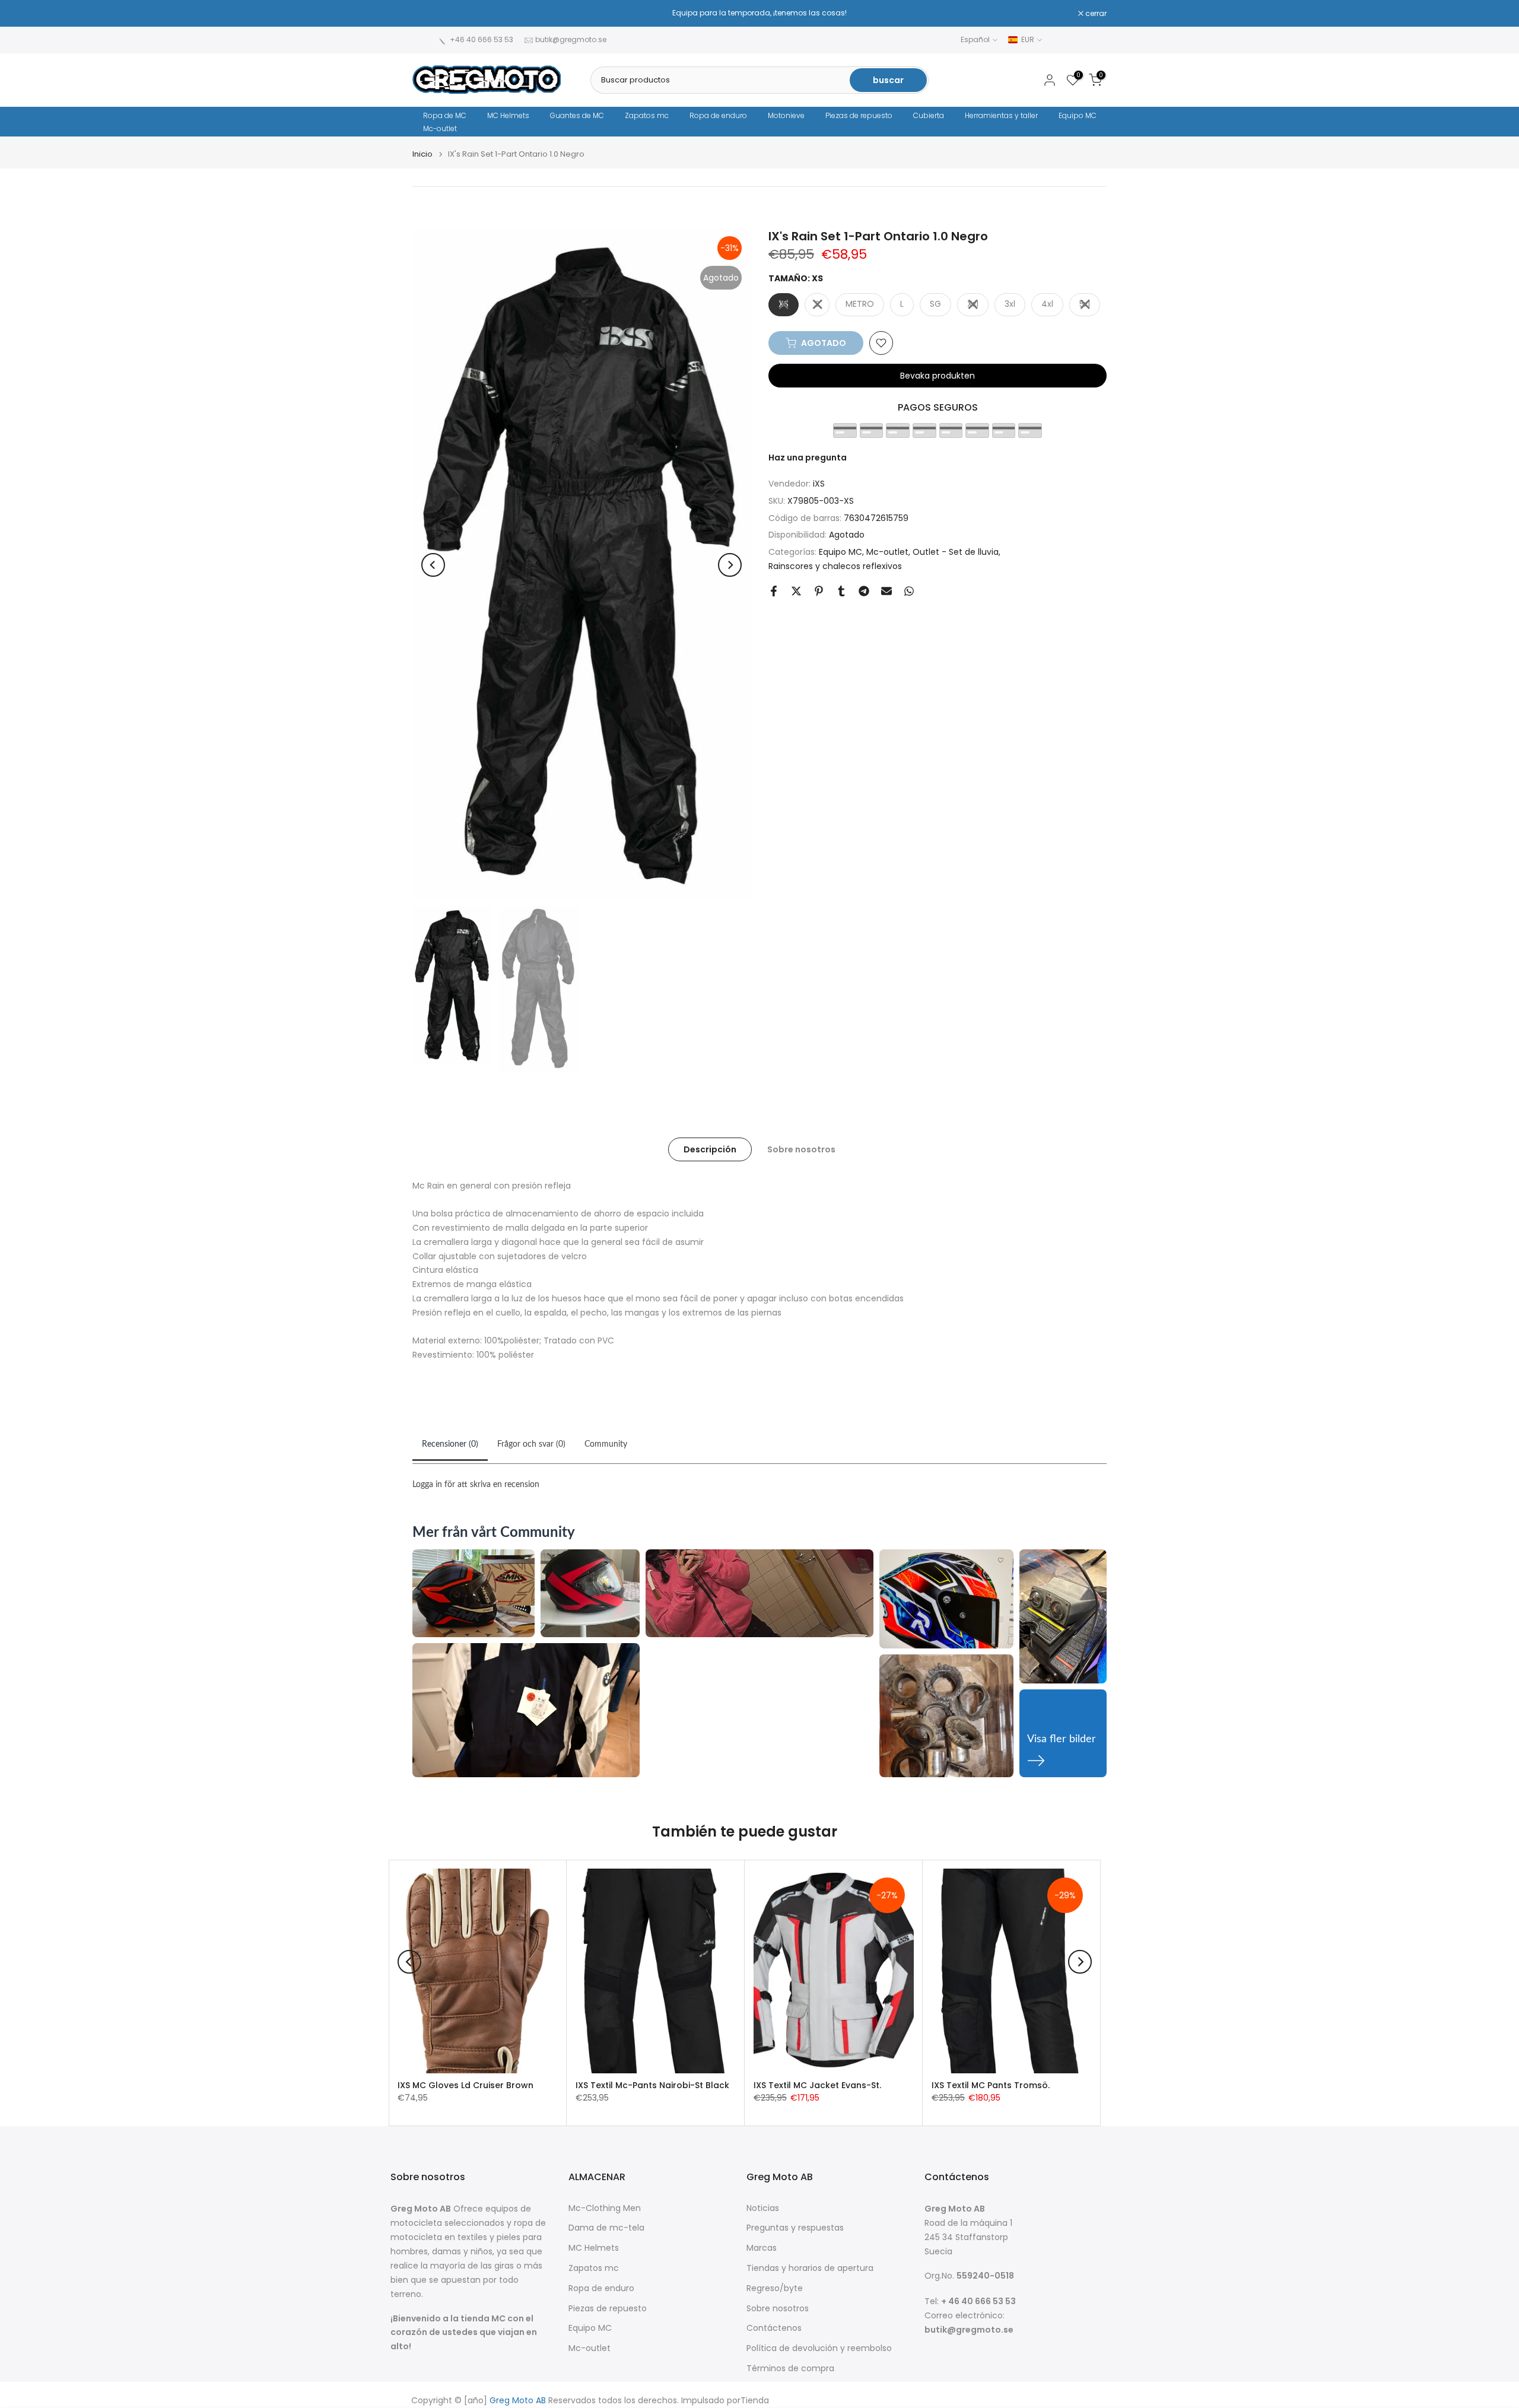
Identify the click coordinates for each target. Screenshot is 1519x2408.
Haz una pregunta (808, 458)
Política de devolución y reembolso (819, 2348)
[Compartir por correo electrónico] (886, 591)
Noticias (763, 2208)
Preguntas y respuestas (795, 2228)
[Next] (730, 565)
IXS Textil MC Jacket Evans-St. (817, 2085)
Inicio (422, 154)
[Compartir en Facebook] (774, 591)
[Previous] (433, 565)
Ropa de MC (445, 115)
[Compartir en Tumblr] (841, 591)
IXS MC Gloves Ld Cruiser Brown (465, 2085)
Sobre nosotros (801, 1149)
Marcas (762, 2248)
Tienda (755, 2401)
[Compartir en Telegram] (864, 591)
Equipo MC (1078, 115)
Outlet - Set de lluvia (956, 552)
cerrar (429, 14)
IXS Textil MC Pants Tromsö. (991, 2085)
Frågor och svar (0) (531, 1444)
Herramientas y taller (1001, 115)
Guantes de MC (577, 115)
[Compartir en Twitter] (796, 591)
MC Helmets (508, 115)
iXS (819, 484)
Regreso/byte (775, 2288)
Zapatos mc (647, 115)
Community (606, 1444)
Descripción (710, 1149)
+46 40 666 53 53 (482, 39)
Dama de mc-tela (606, 2228)
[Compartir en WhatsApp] (909, 591)
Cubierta (929, 115)
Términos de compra (790, 2369)
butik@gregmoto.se (571, 39)
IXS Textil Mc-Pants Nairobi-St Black (652, 2085)
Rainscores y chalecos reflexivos (835, 566)
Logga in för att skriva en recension (476, 1485)
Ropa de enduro (718, 115)
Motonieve (786, 115)
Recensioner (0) (450, 1444)
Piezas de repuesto (859, 115)
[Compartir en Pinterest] (819, 591)
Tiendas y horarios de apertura (810, 2268)
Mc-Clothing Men (605, 2208)
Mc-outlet (440, 128)
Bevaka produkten (938, 376)
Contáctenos (774, 2328)
